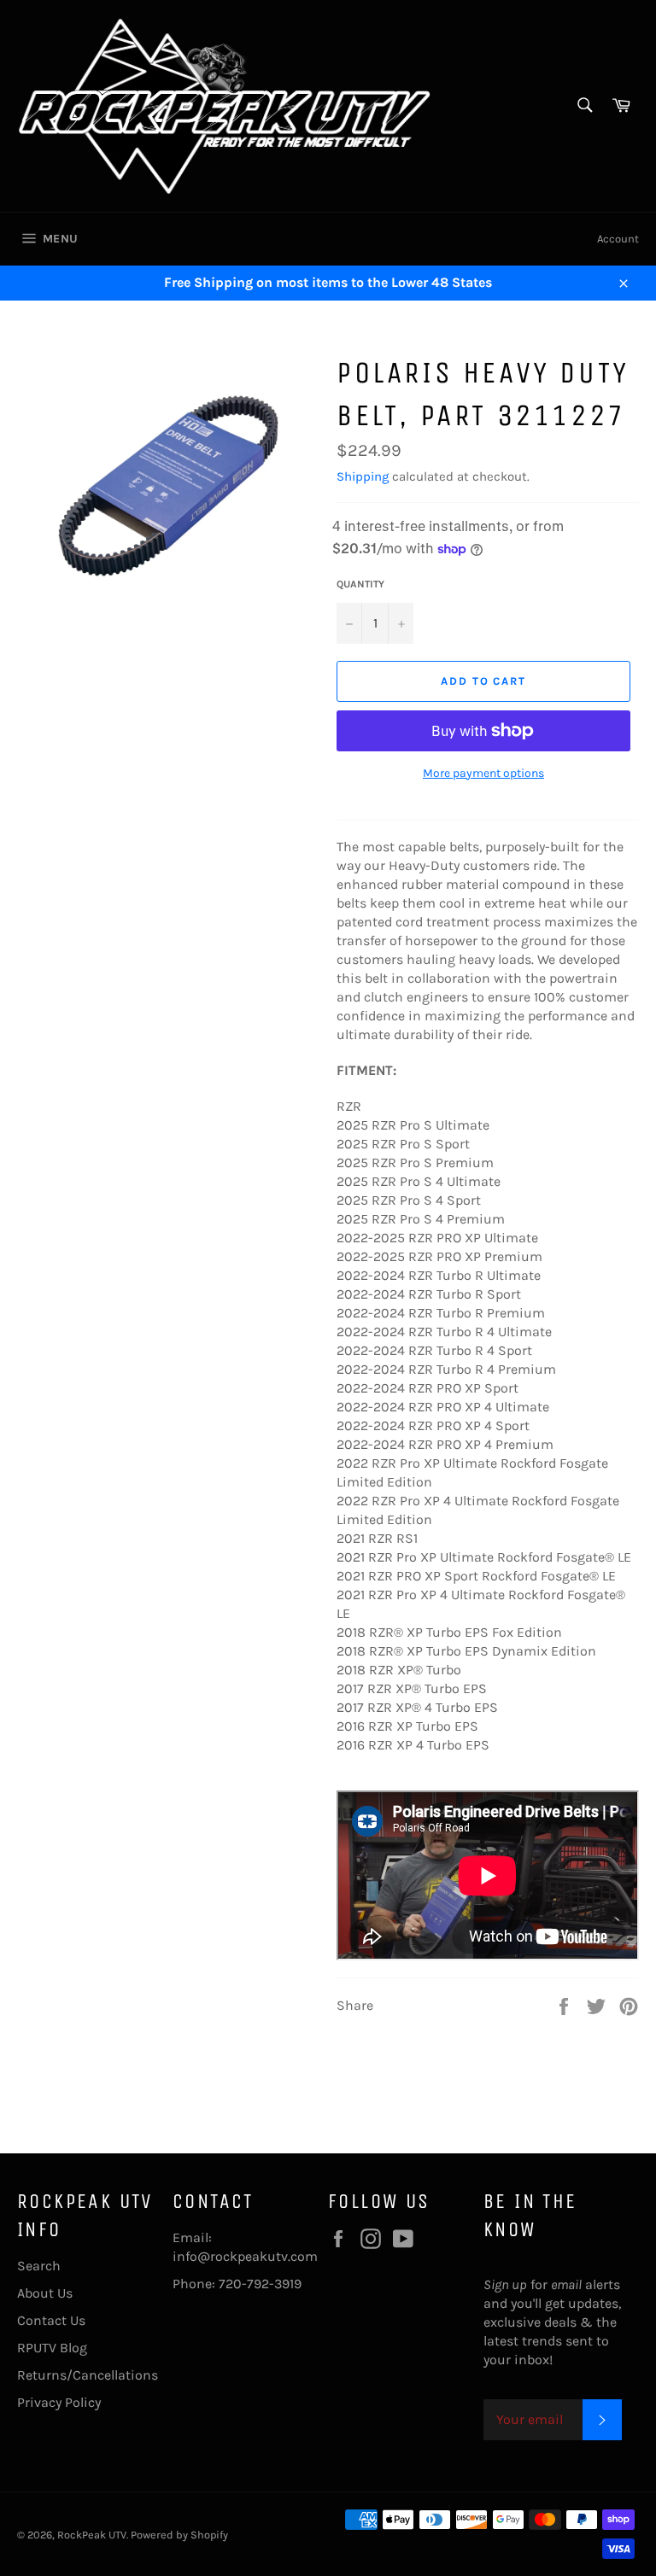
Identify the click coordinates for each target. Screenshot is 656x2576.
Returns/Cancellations (88, 2375)
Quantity (360, 584)
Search (39, 2266)
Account (618, 239)
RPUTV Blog (52, 2348)
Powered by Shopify (179, 2535)
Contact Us (51, 2320)
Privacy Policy (59, 2402)
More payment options (483, 773)
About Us (45, 2293)
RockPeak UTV (92, 2535)
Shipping (363, 476)
